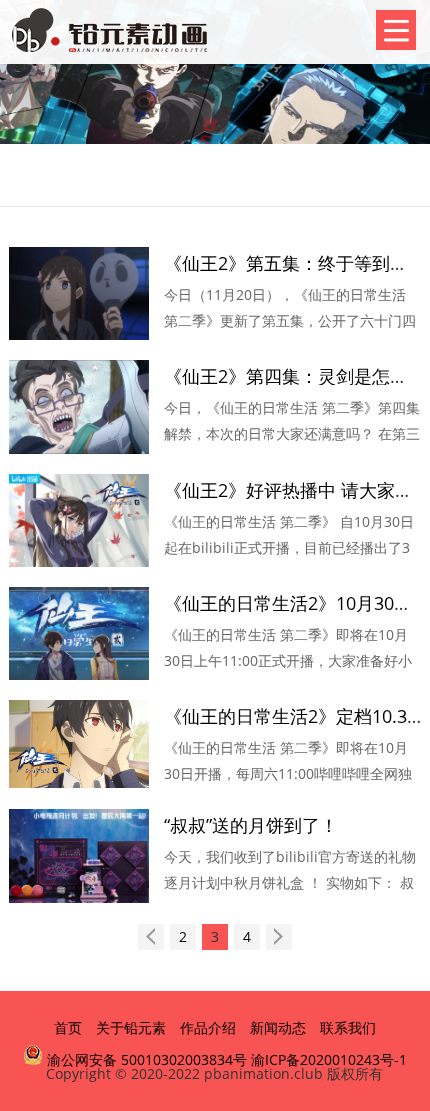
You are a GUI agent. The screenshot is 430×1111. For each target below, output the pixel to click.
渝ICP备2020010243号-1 (329, 1059)
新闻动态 (278, 1027)
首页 (68, 1027)
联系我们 (348, 1027)
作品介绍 (208, 1027)
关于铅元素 (131, 1027)
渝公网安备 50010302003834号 (145, 1059)
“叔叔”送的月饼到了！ (251, 825)
